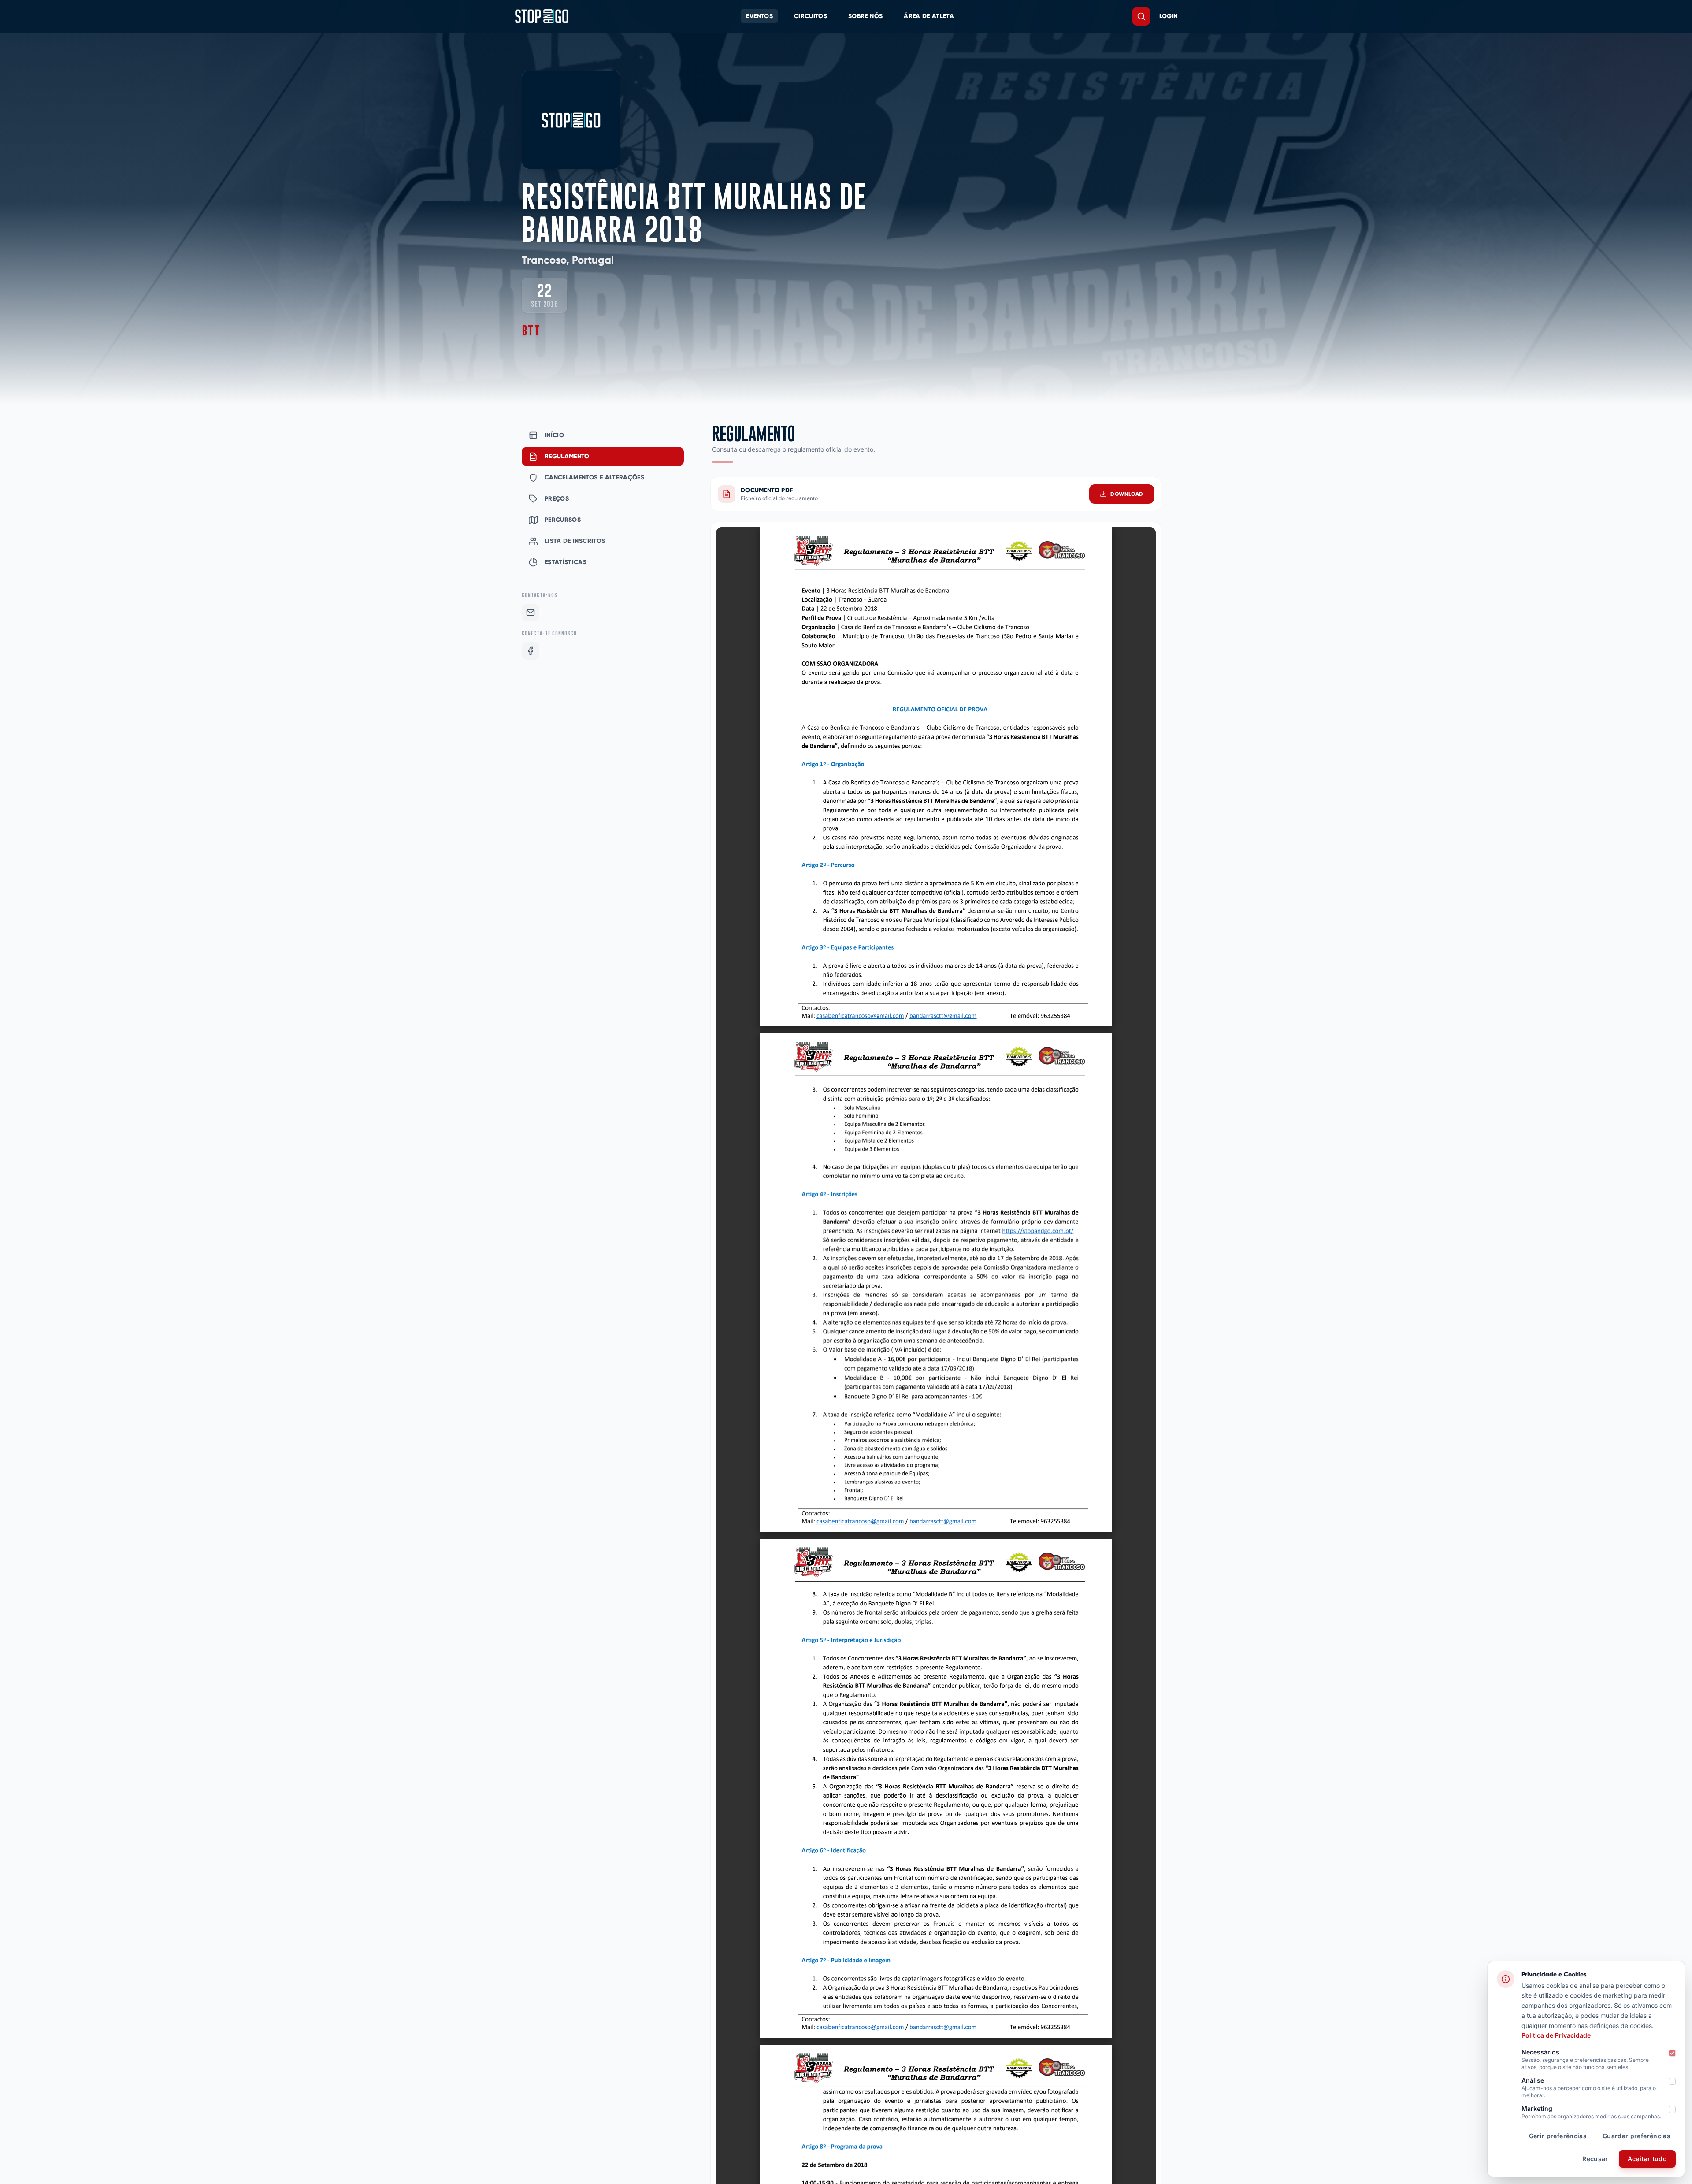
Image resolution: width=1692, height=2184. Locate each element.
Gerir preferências (1558, 2136)
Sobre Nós (865, 16)
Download (1127, 494)
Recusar (1595, 2159)
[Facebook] (531, 651)
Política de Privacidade (1556, 2035)
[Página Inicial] (542, 16)
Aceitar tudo (1647, 2159)
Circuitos (811, 16)
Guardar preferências (1636, 2136)
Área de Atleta (929, 16)
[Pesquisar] (1141, 16)
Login (1168, 16)
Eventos (759, 16)
